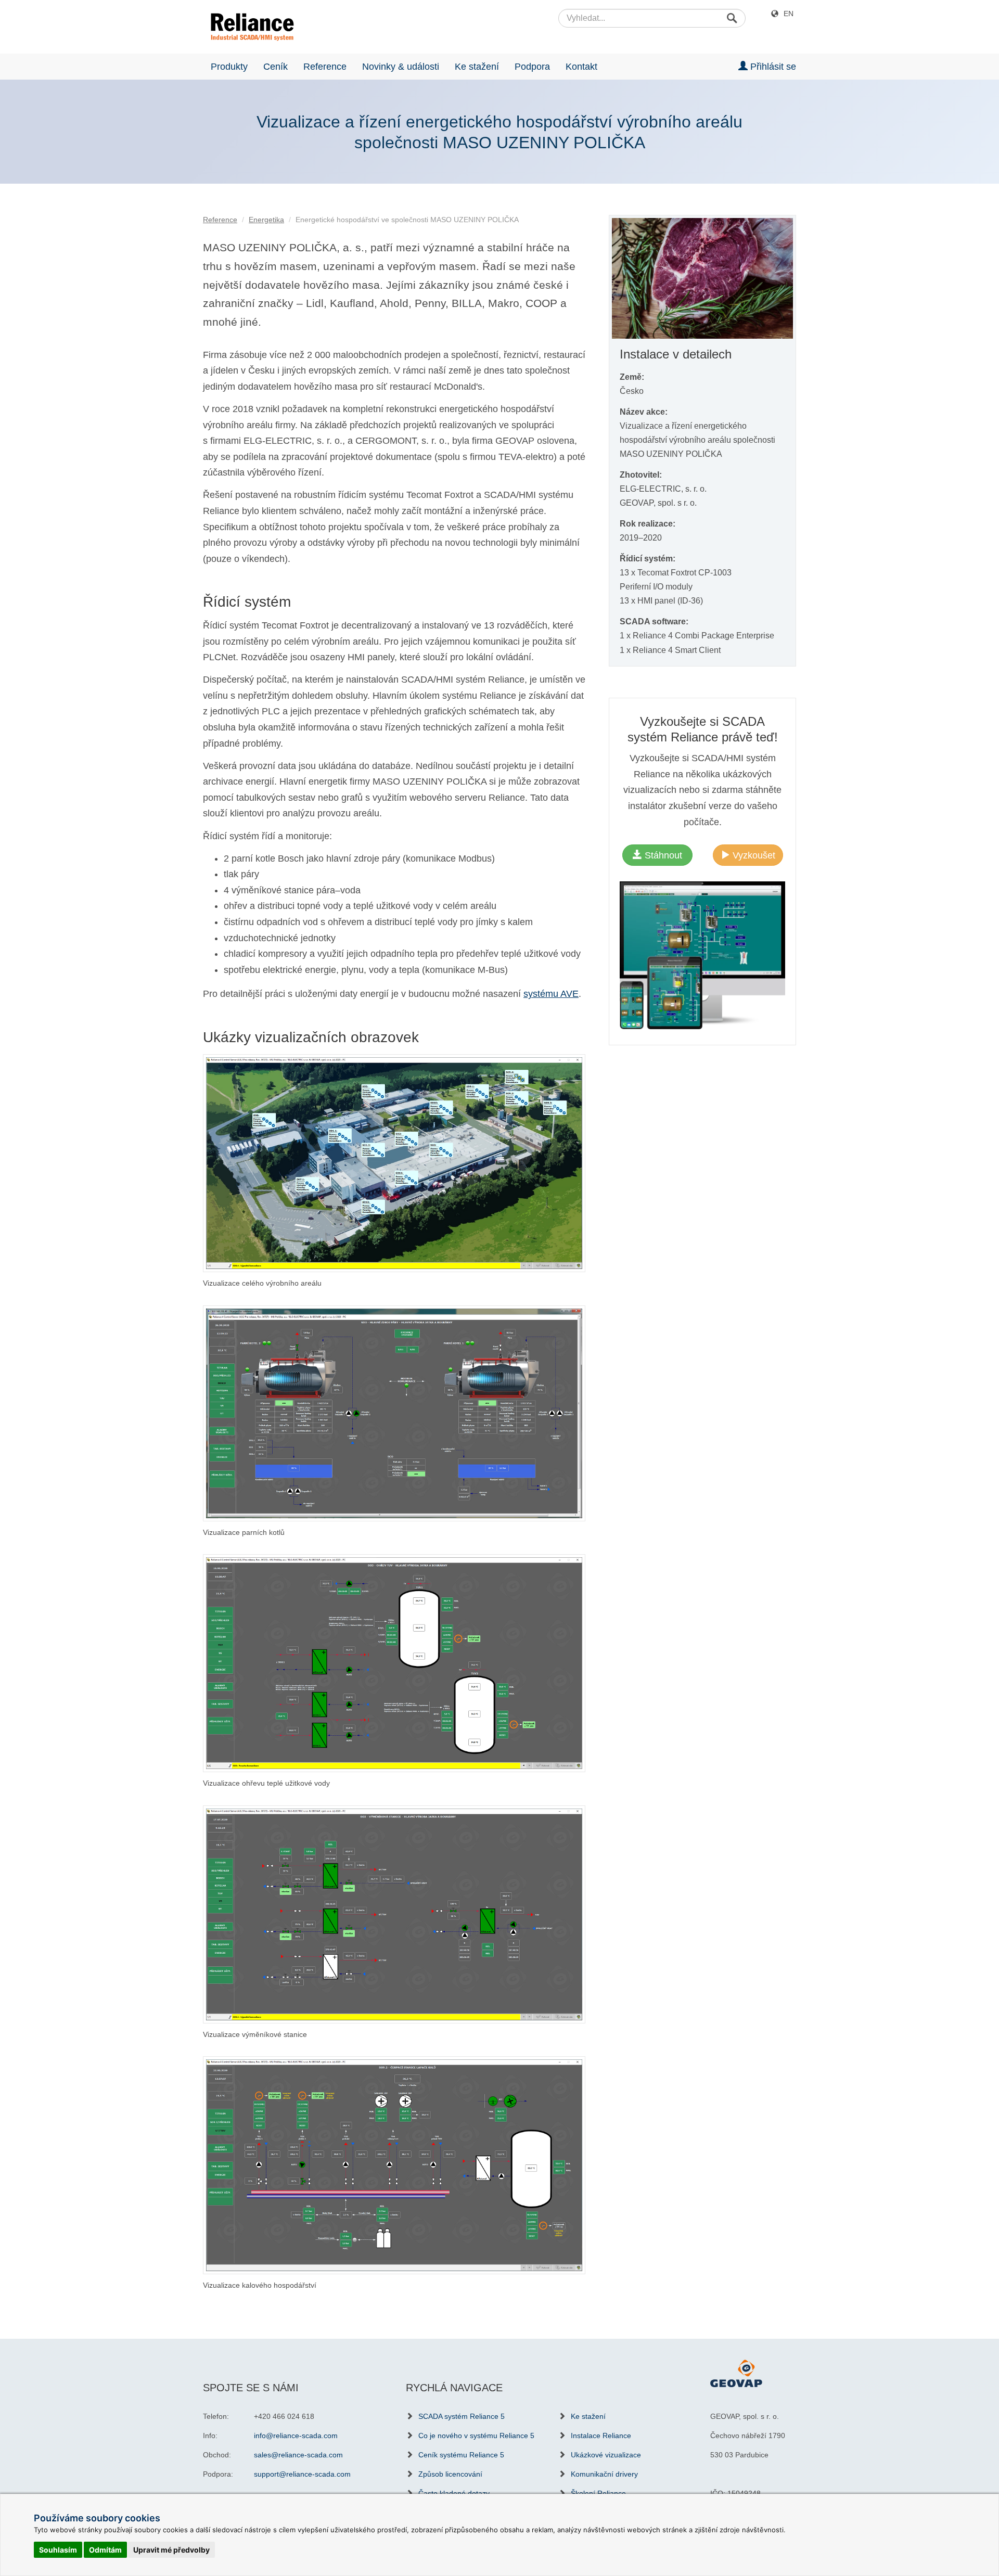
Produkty (229, 67)
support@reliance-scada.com (302, 2474)
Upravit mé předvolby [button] (171, 2550)
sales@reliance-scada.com (298, 2455)
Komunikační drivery (604, 2474)
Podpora (532, 67)
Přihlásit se (772, 67)
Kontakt (581, 67)
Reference (325, 67)
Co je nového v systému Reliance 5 (476, 2436)
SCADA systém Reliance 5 (462, 2416)
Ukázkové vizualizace (606, 2455)
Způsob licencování (450, 2474)
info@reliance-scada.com (296, 2436)
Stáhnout (662, 855)
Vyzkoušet (753, 855)
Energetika (266, 220)
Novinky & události (401, 67)
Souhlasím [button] (58, 2550)
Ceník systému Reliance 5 (461, 2455)
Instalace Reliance (601, 2436)
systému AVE (551, 994)
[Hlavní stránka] (248, 27)
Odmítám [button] (105, 2550)
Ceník (276, 67)
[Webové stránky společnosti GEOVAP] (736, 2373)
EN (789, 14)
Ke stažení (477, 67)
